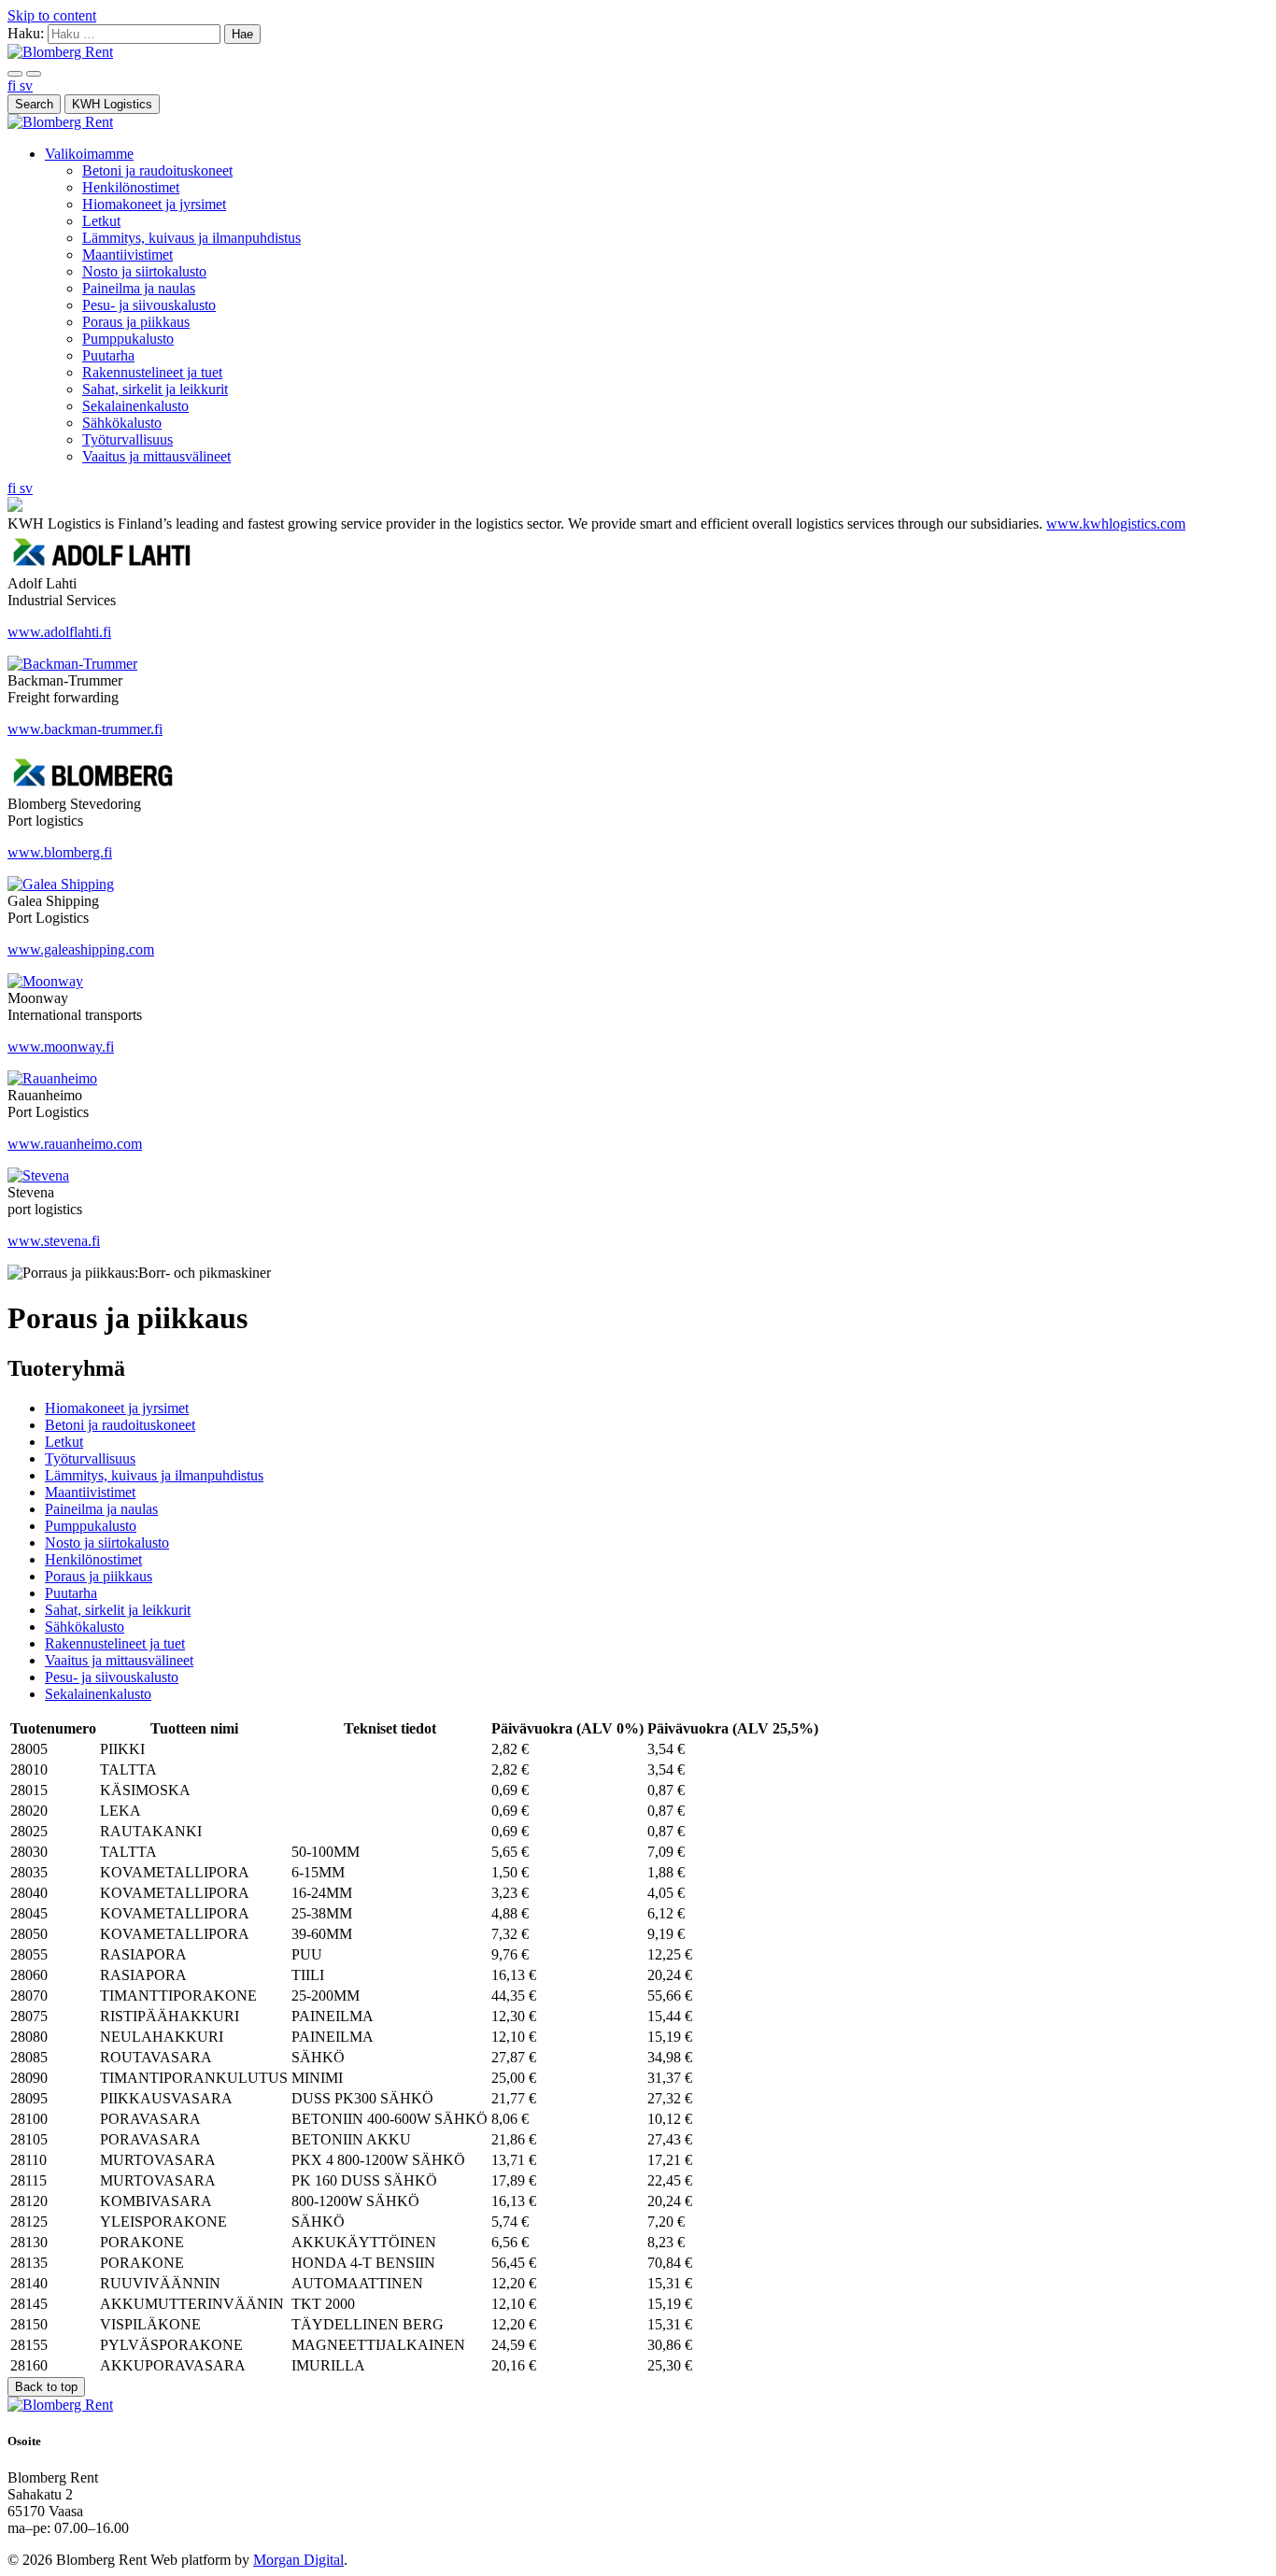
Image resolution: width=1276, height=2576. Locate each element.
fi (14, 85)
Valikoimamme (89, 154)
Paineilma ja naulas (139, 288)
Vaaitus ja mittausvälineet (156, 456)
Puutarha (108, 355)
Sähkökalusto (122, 423)
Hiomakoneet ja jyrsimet (154, 204)
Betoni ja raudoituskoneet (157, 170)
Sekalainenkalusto (135, 406)
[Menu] (15, 74)
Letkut (101, 221)
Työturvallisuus (128, 439)
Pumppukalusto (128, 339)
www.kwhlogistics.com (1116, 524)
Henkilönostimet (131, 187)
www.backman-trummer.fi (85, 729)
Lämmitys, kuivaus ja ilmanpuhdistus (191, 238)
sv (26, 85)
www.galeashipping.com (81, 949)
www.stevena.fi (54, 1241)
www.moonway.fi (61, 1047)
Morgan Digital (298, 2560)
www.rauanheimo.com (75, 1144)
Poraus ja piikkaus (136, 322)
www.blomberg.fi (60, 852)
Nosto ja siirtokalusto (144, 271)
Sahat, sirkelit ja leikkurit (155, 389)
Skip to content (52, 15)
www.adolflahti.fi (59, 632)
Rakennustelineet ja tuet (152, 372)
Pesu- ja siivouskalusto (149, 305)
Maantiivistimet (128, 255)
